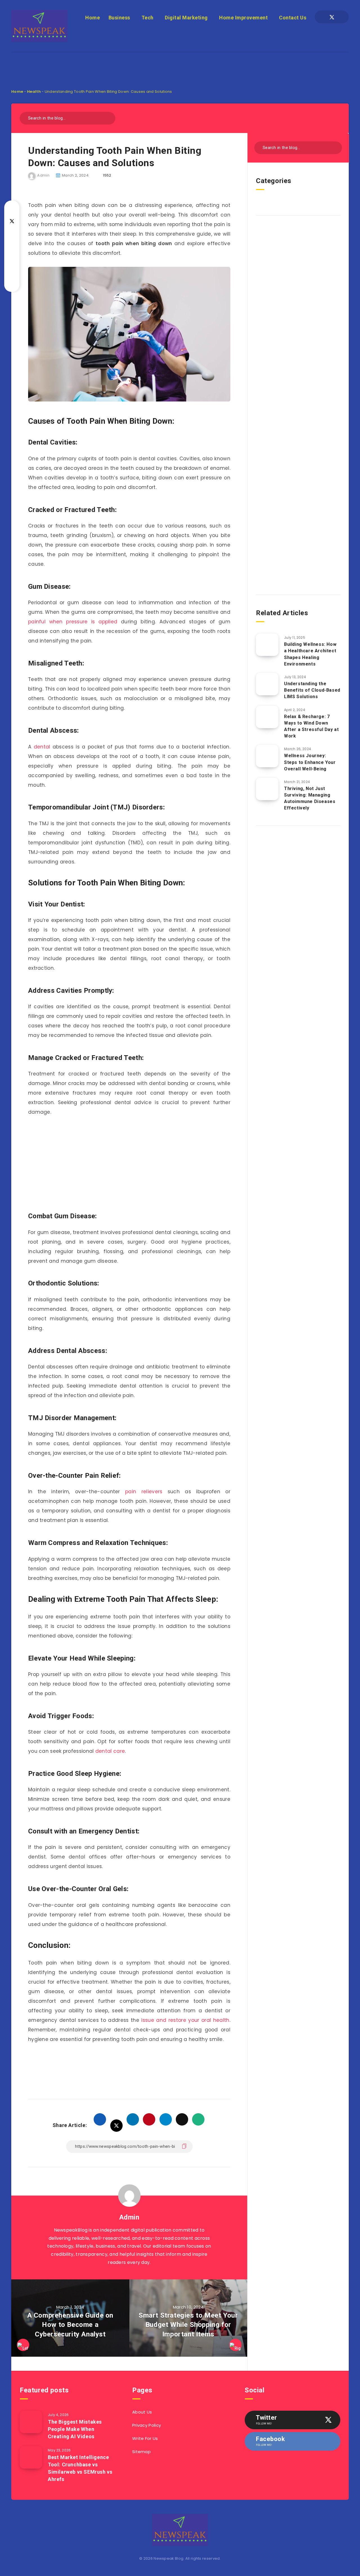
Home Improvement (243, 18)
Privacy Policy (147, 2425)
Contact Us (293, 18)
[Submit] (109, 117)
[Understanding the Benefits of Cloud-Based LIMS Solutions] (267, 684)
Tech (148, 18)
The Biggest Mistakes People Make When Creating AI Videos (75, 2429)
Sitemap (141, 2452)
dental (42, 747)
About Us (142, 2412)
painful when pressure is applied (73, 622)
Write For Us (145, 2438)
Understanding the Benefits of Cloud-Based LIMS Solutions (312, 690)
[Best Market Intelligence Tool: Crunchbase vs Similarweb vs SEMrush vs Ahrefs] (31, 2457)
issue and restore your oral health (185, 2020)
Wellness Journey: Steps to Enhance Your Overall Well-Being (310, 762)
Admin (129, 2217)
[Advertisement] (180, 65)
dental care (110, 1751)
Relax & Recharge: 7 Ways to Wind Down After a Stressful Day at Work (311, 726)
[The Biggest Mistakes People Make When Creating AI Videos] (31, 2422)
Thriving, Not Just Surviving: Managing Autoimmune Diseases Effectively (310, 798)
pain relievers (144, 1492)
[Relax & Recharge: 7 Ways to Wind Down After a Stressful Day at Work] (267, 717)
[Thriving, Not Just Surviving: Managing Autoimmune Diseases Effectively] (267, 789)
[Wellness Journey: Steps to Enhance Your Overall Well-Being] (267, 756)
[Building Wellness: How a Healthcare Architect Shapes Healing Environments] (267, 645)
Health (34, 92)
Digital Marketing (186, 18)
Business (119, 18)
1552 (107, 175)
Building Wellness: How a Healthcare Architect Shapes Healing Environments (310, 654)
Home (93, 18)
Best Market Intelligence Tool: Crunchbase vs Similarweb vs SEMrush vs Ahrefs (80, 2468)
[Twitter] (332, 17)
